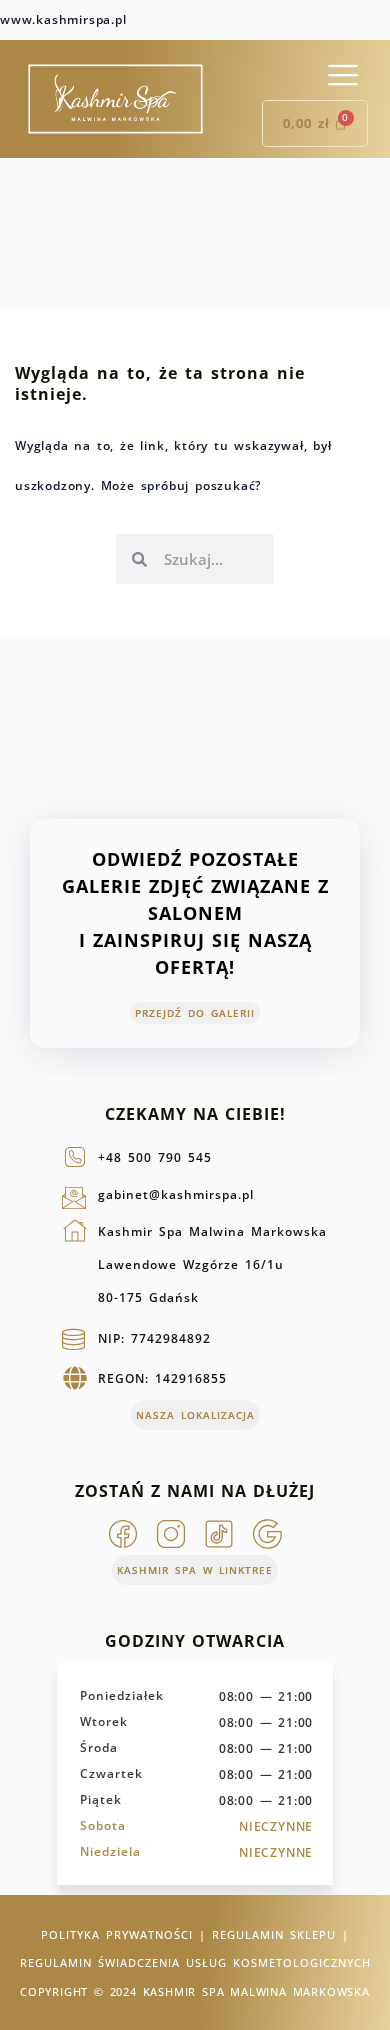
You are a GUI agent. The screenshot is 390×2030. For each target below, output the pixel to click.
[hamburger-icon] (342, 76)
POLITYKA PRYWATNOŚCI (117, 1934)
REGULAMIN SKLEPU (274, 1934)
